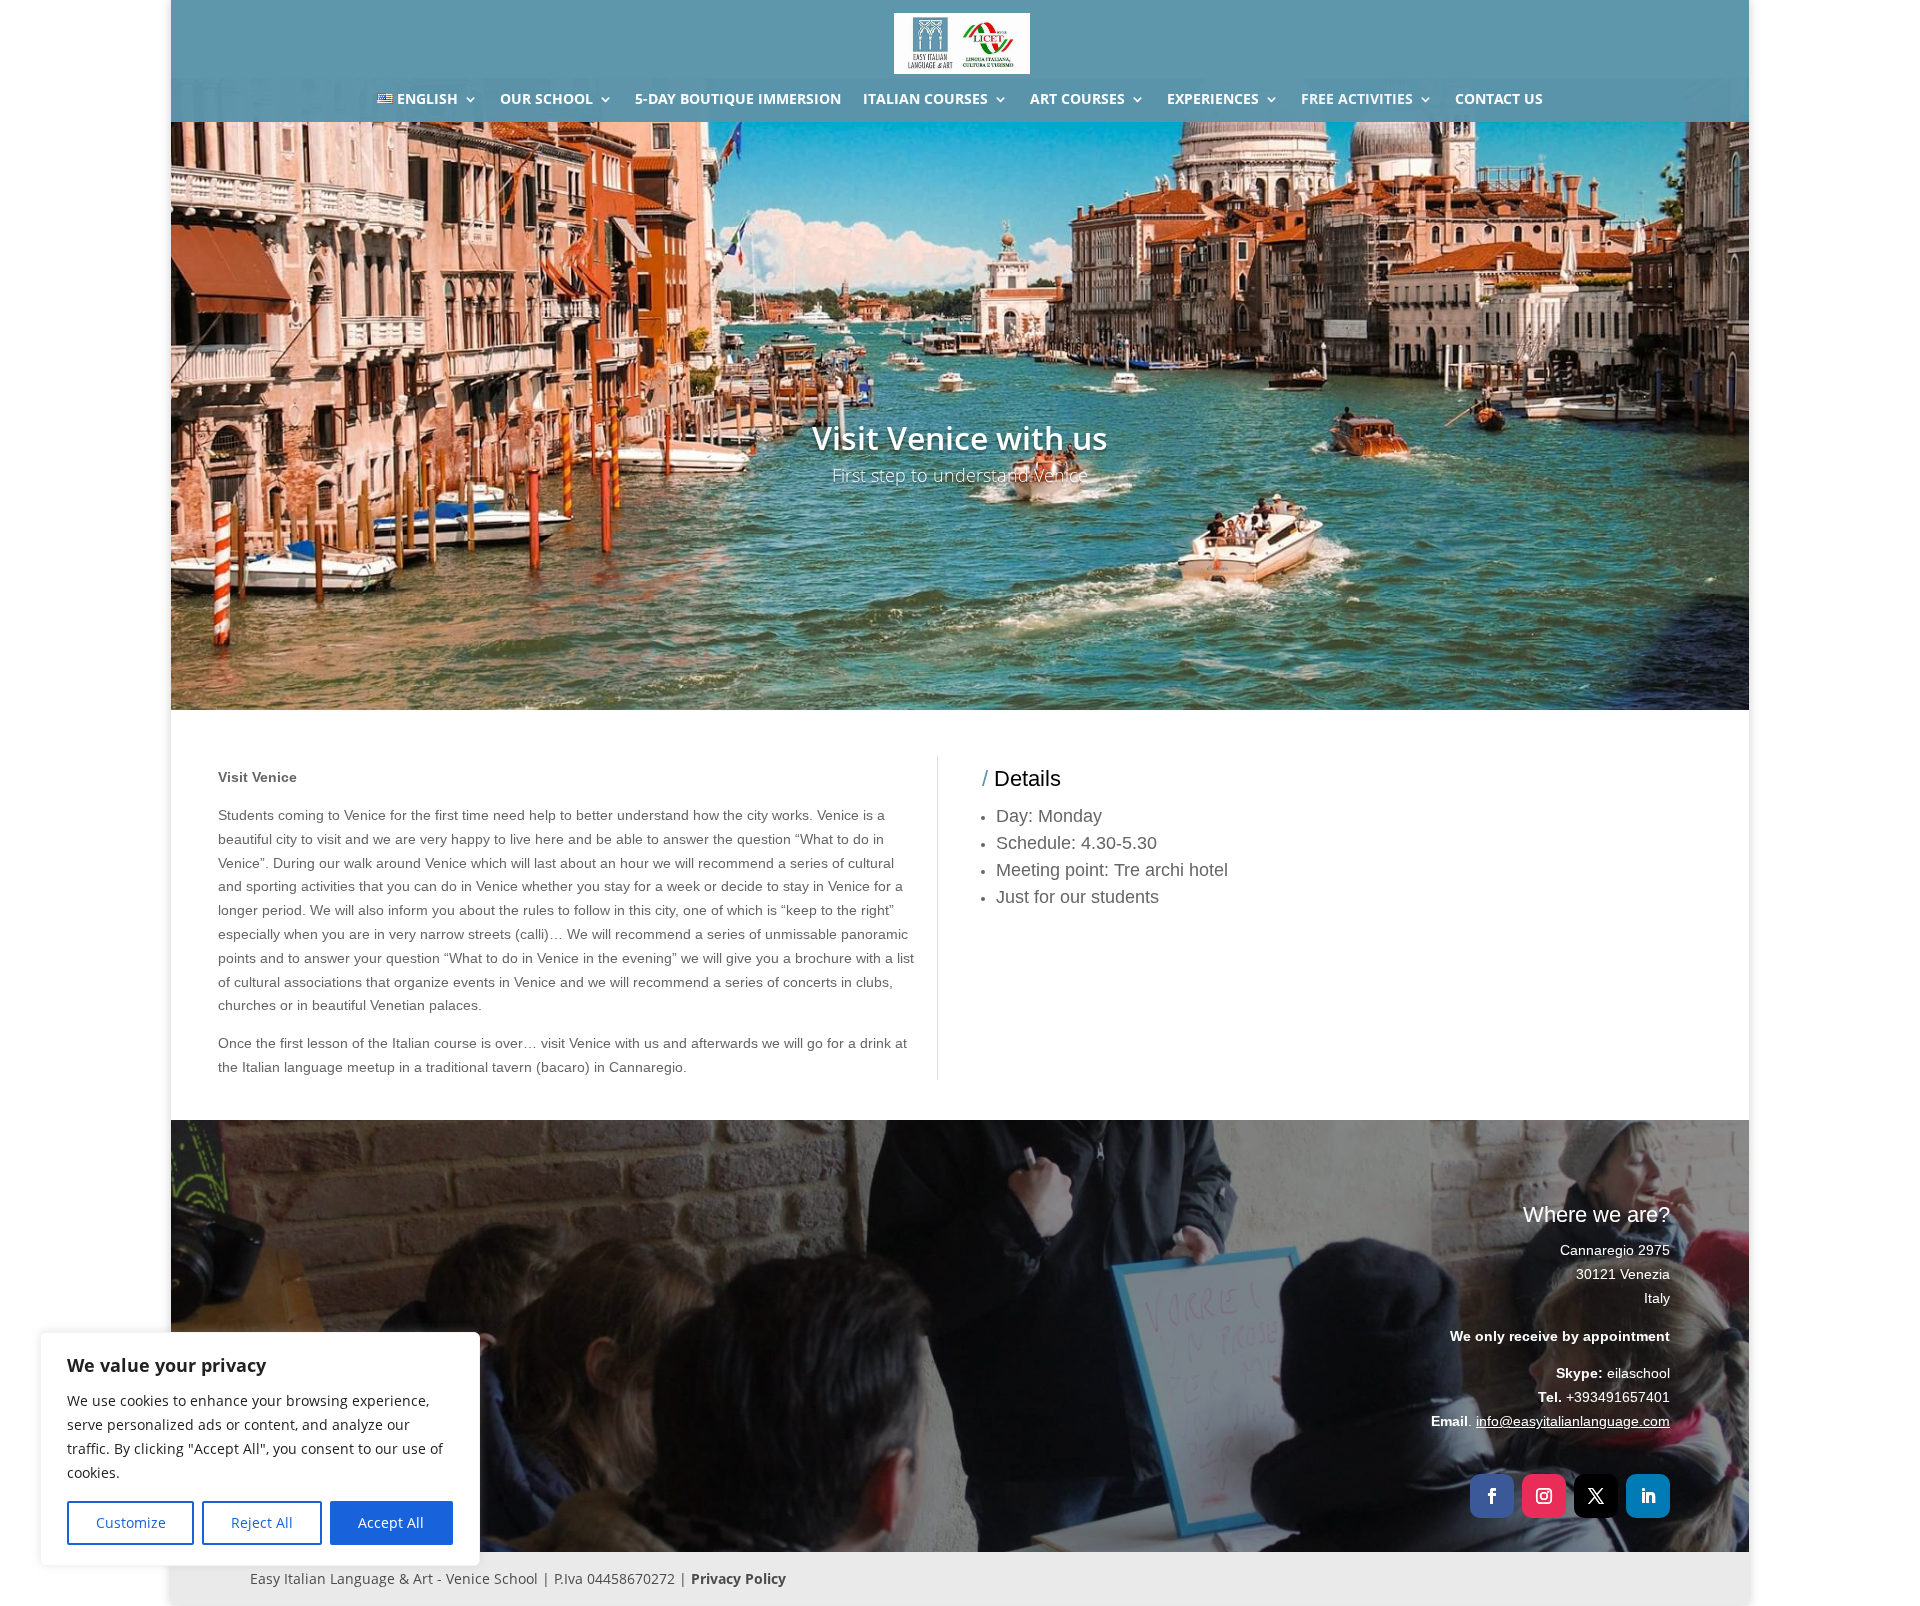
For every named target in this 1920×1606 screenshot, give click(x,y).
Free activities (1357, 100)
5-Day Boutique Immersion (738, 100)
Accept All (391, 1522)
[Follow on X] (1596, 1496)
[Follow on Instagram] (1544, 1496)
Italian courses (925, 100)
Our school (546, 100)
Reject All (262, 1522)
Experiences (1213, 100)
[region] (260, 1449)
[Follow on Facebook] (1492, 1496)
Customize (131, 1522)
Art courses (1077, 100)
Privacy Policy (738, 1578)
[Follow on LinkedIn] (1648, 1496)
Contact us (1499, 100)
